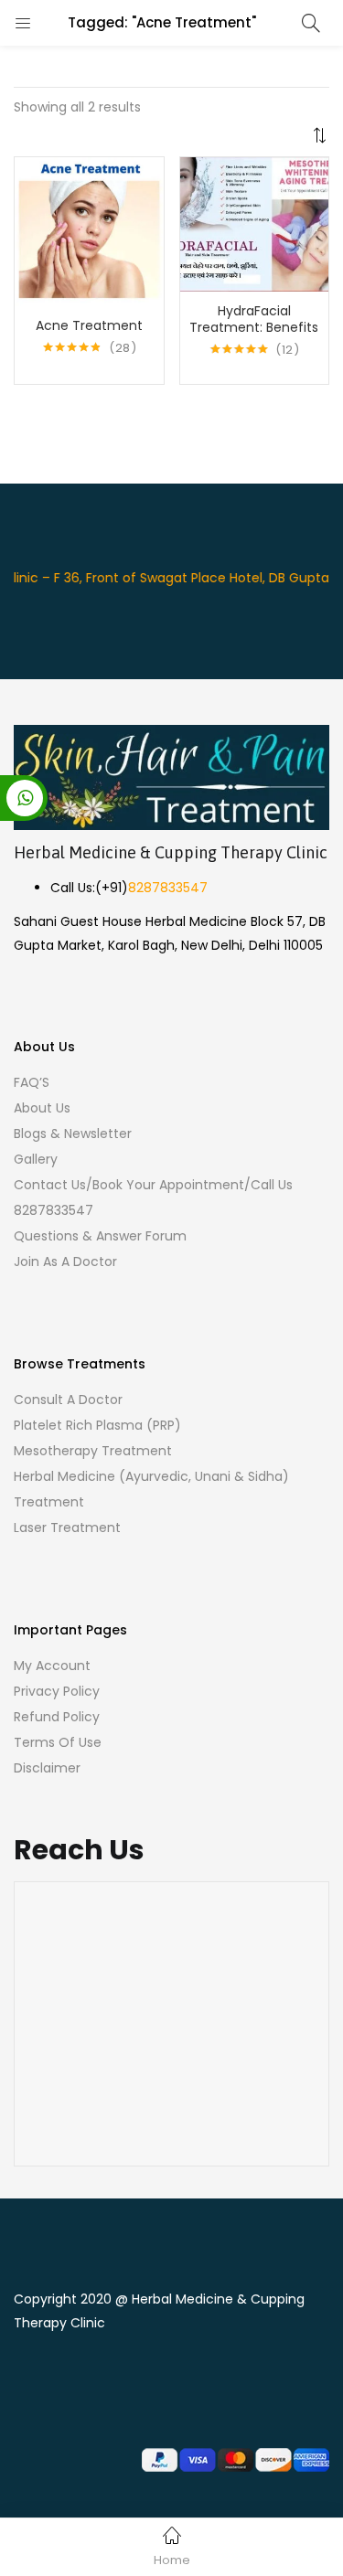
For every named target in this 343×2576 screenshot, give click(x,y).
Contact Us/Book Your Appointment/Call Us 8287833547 (153, 1198)
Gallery (36, 1159)
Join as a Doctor (65, 1261)
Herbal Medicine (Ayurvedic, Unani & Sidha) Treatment (151, 1489)
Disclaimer (47, 1768)
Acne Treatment (89, 325)
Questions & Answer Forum (100, 1236)
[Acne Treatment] (89, 230)
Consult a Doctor (68, 1400)
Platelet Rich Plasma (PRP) (97, 1425)
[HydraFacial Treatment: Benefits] (255, 223)
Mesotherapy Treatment (93, 1451)
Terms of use (58, 1742)
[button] (171, 111)
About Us (42, 1108)
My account (52, 1666)
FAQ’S (32, 1082)
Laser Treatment (67, 1528)
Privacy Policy (57, 1691)
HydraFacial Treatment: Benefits (254, 319)
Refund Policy (57, 1717)
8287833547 (168, 888)
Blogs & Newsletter (73, 1134)
